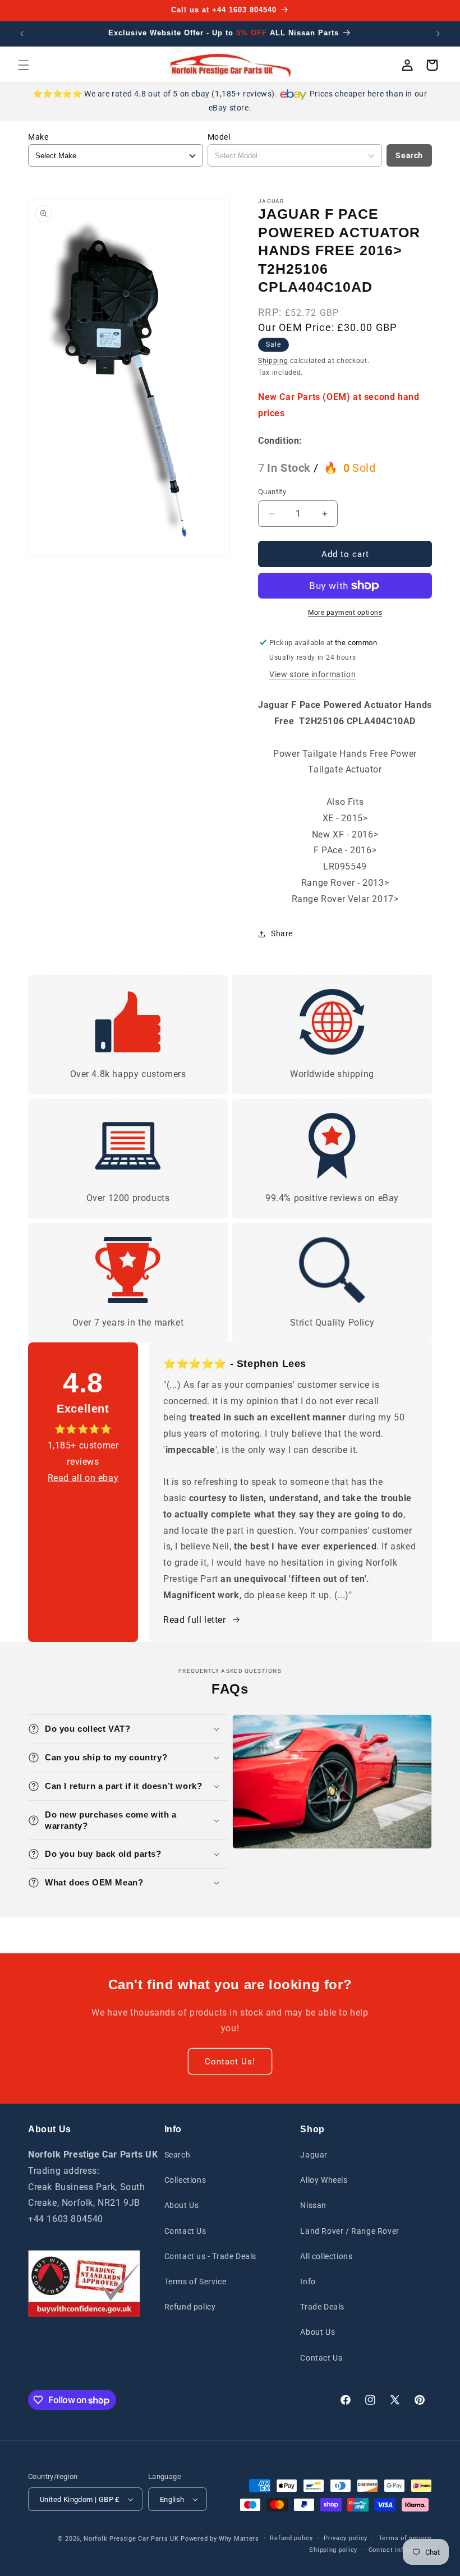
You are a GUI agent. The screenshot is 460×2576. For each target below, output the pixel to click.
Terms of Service (196, 2281)
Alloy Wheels (324, 2180)
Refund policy (190, 2307)
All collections (326, 2256)
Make (38, 137)
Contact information (400, 2550)
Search (409, 155)
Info (308, 2281)
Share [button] (282, 933)
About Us (182, 2205)
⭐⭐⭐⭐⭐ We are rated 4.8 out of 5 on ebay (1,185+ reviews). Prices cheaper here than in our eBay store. (230, 101)
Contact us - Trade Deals (210, 2256)
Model (219, 137)
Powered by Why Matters (220, 2539)
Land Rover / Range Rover (349, 2231)
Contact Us (185, 2231)
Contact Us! (230, 2062)
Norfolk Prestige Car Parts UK (131, 2539)
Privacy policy (346, 2538)
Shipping (273, 361)
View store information (312, 674)
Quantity (272, 492)
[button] (24, 65)
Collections (185, 2180)
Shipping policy (333, 2550)
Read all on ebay (83, 1478)
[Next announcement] (438, 34)
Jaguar (314, 2155)
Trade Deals (322, 2307)
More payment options (345, 613)
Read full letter (195, 1620)
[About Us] (84, 2283)
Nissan (313, 2205)
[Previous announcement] (22, 34)
